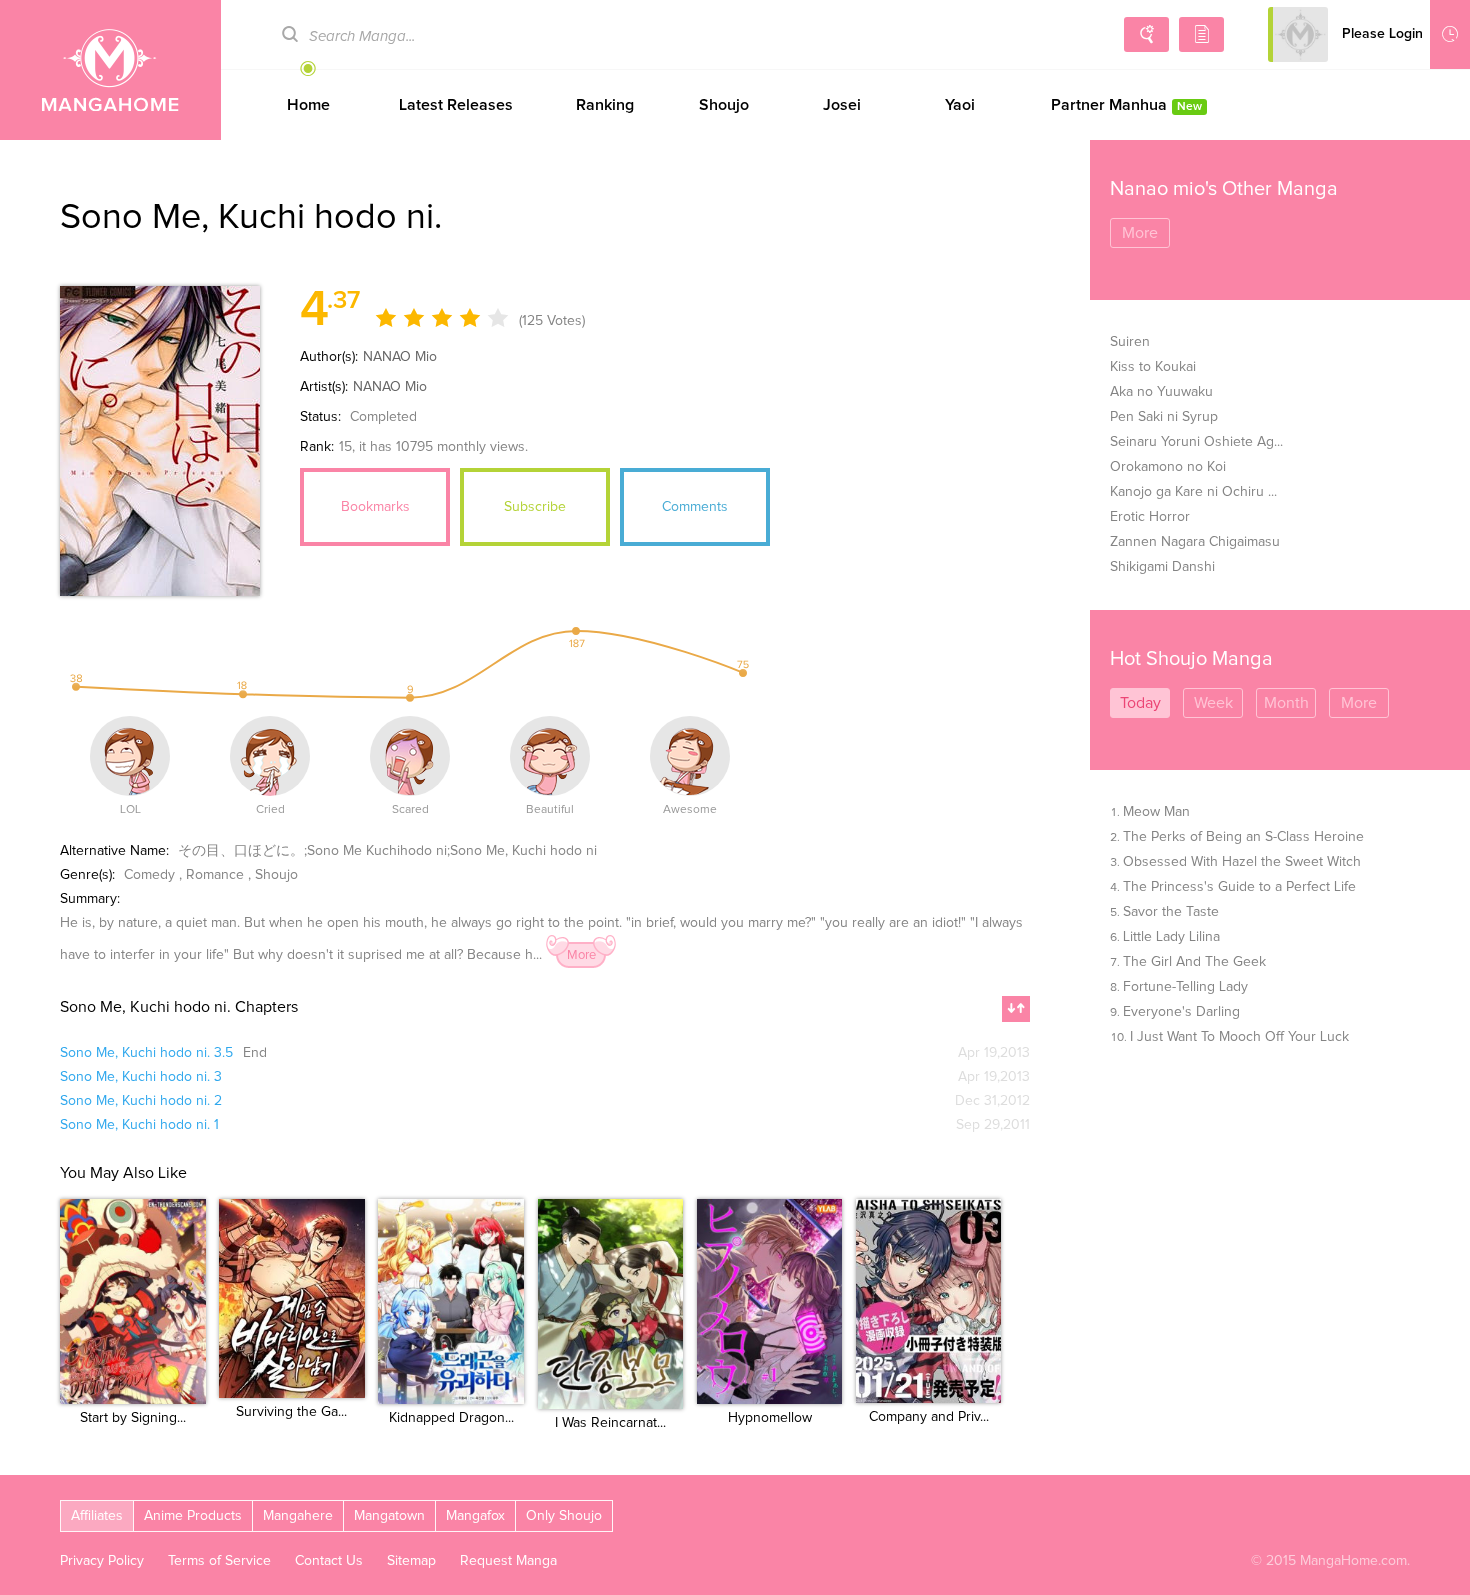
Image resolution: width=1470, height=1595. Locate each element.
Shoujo (724, 105)
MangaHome (110, 70)
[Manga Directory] (1201, 34)
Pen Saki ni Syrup (1164, 417)
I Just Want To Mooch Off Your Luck (1239, 1037)
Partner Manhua (1126, 105)
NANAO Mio (400, 357)
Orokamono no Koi (1168, 467)
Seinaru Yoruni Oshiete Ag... (1196, 442)
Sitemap (411, 1561)
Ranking (605, 105)
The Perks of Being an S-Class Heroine (1243, 837)
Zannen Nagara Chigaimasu (1195, 542)
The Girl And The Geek (1194, 962)
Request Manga (508, 1561)
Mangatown (389, 1516)
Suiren (1130, 342)
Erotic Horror (1150, 517)
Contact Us (329, 1561)
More (581, 955)
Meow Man (1156, 812)
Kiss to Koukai (1153, 367)
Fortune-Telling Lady (1185, 987)
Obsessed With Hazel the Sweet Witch (1242, 862)
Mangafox (475, 1516)
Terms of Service (219, 1561)
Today (1140, 703)
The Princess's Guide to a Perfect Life (1239, 887)
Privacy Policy (102, 1561)
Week (1213, 703)
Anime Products (193, 1516)
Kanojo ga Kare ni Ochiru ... (1193, 492)
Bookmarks (375, 507)
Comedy (149, 875)
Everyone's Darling (1181, 1012)
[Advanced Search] (1146, 34)
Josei (842, 105)
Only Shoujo (564, 1516)
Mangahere (298, 1516)
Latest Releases (456, 105)
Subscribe (535, 507)
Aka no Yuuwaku (1161, 392)
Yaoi (960, 105)
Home (308, 105)
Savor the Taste (1171, 912)
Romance (215, 875)
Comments (695, 507)
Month (1286, 703)
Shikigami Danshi (1162, 567)
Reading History (1450, 34)
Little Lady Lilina (1171, 937)
